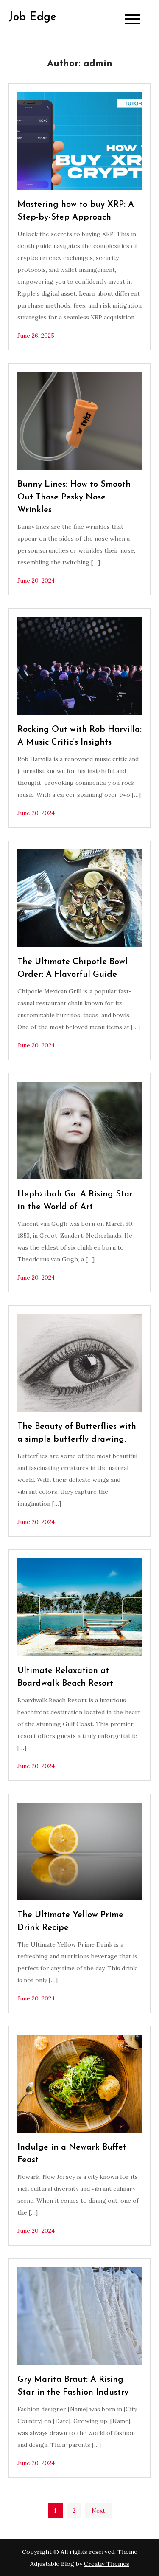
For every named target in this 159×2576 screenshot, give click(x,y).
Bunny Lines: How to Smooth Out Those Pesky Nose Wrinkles (74, 497)
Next (98, 2511)
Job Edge (32, 17)
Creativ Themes (107, 2564)
